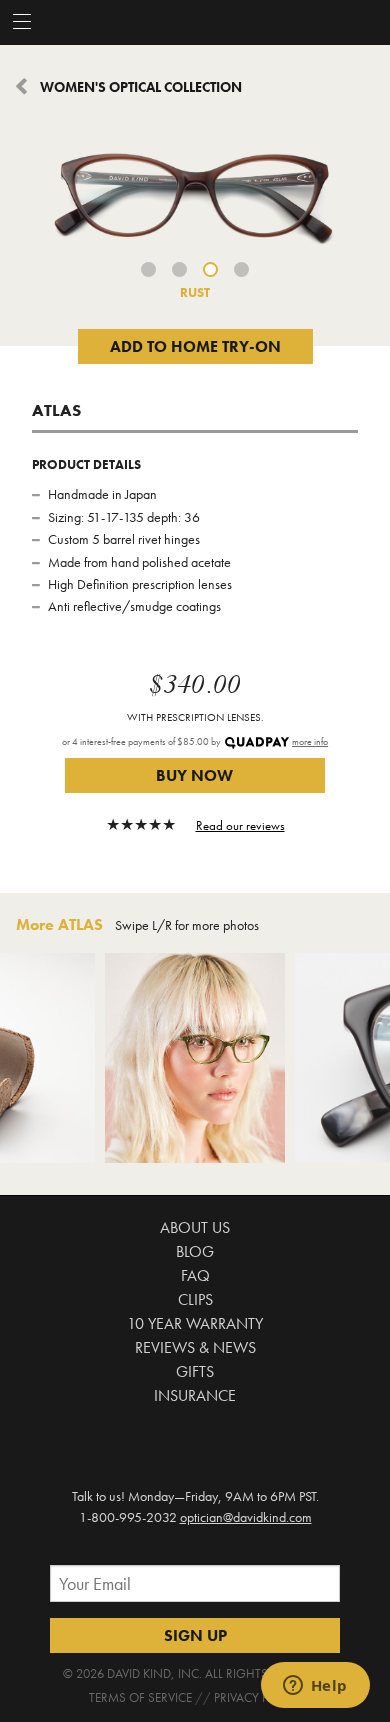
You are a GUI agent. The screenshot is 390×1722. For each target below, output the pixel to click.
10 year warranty (195, 1323)
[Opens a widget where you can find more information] (315, 1687)
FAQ (195, 1275)
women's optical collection (141, 87)
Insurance (195, 1395)
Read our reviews (240, 825)
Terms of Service (140, 1697)
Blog (195, 1251)
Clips (195, 1299)
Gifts (195, 1371)
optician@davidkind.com (246, 1517)
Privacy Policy (257, 1697)
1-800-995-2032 (128, 1517)
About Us (195, 1227)
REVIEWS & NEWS (195, 1347)
